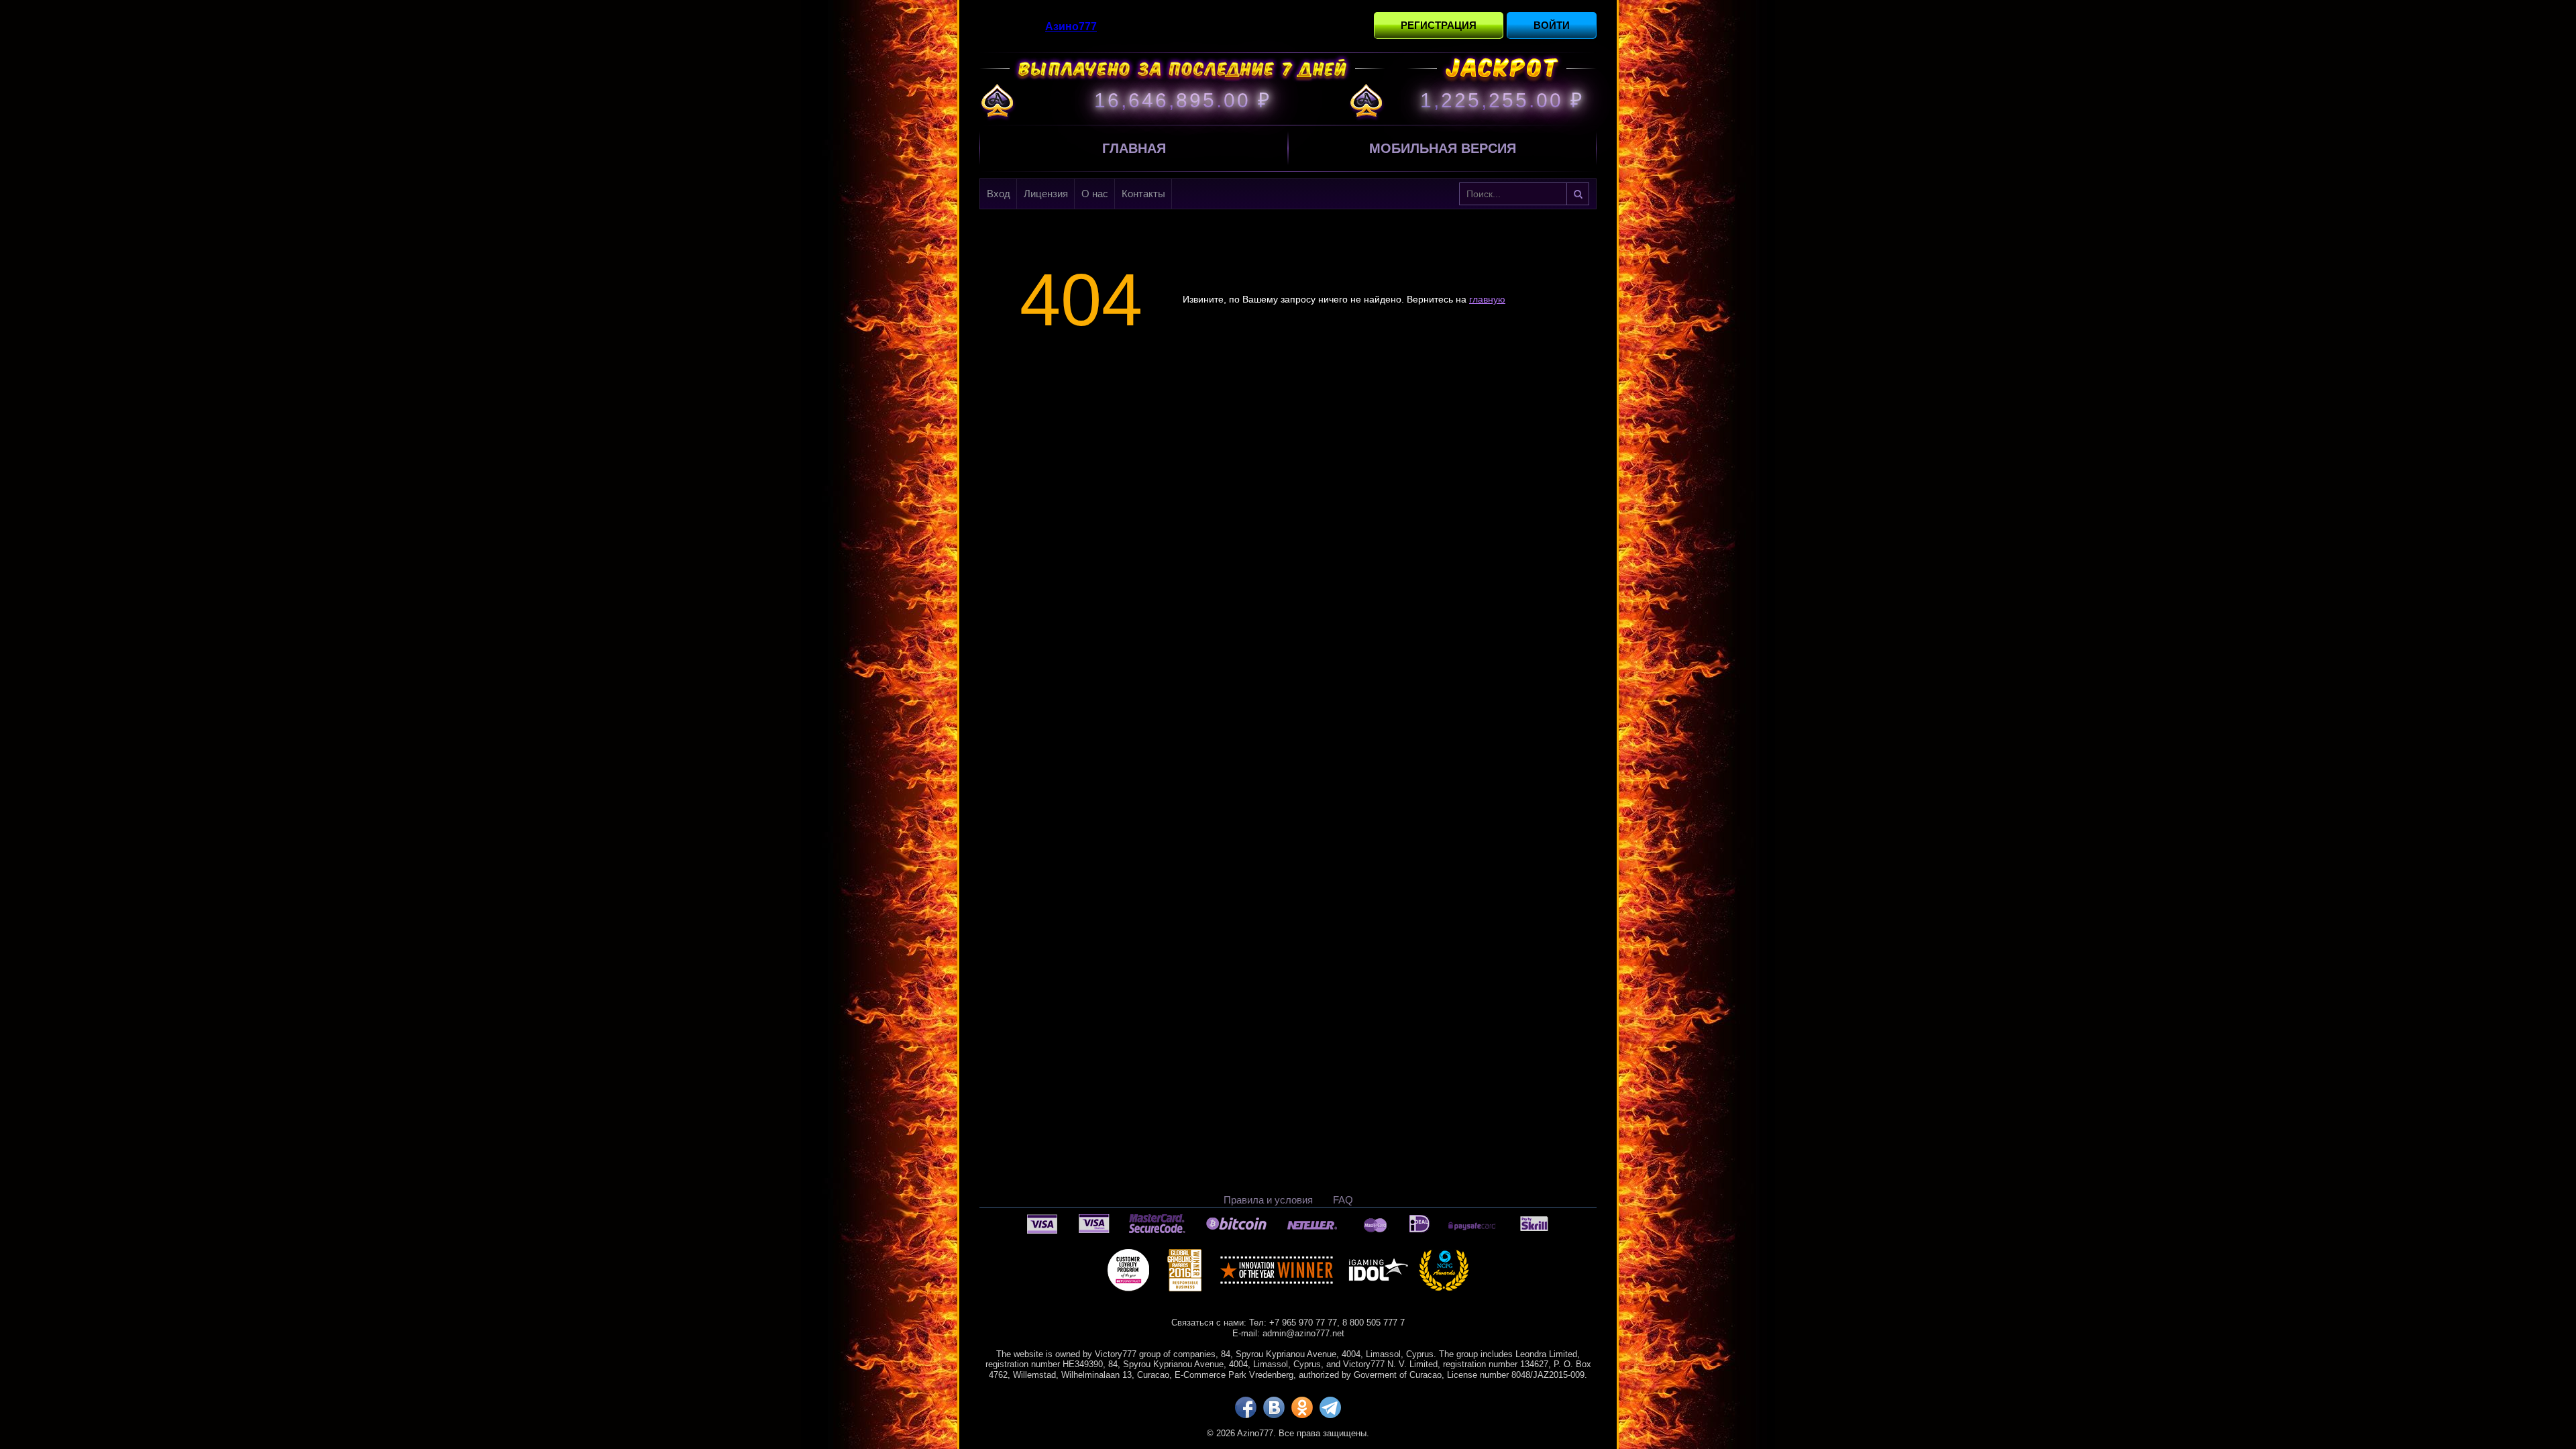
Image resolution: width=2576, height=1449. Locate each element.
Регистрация (1439, 25)
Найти (1578, 194)
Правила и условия (1268, 1200)
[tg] (1330, 1407)
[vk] (1274, 1407)
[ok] (1302, 1407)
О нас (1095, 194)
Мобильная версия (1443, 148)
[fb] (1246, 1407)
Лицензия (1046, 194)
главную (1487, 299)
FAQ (1343, 1200)
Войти (1552, 25)
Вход (999, 194)
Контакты (1143, 194)
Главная (1134, 148)
